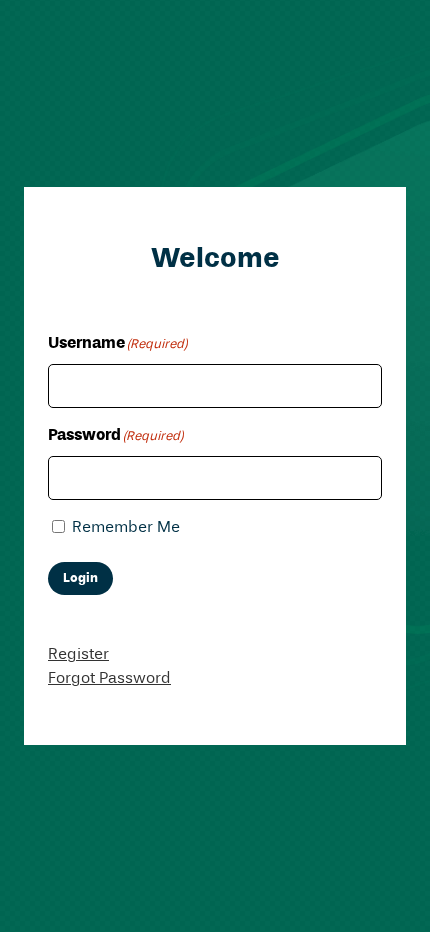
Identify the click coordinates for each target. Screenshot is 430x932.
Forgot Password (109, 679)
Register (78, 655)
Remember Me (126, 528)
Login (80, 578)
